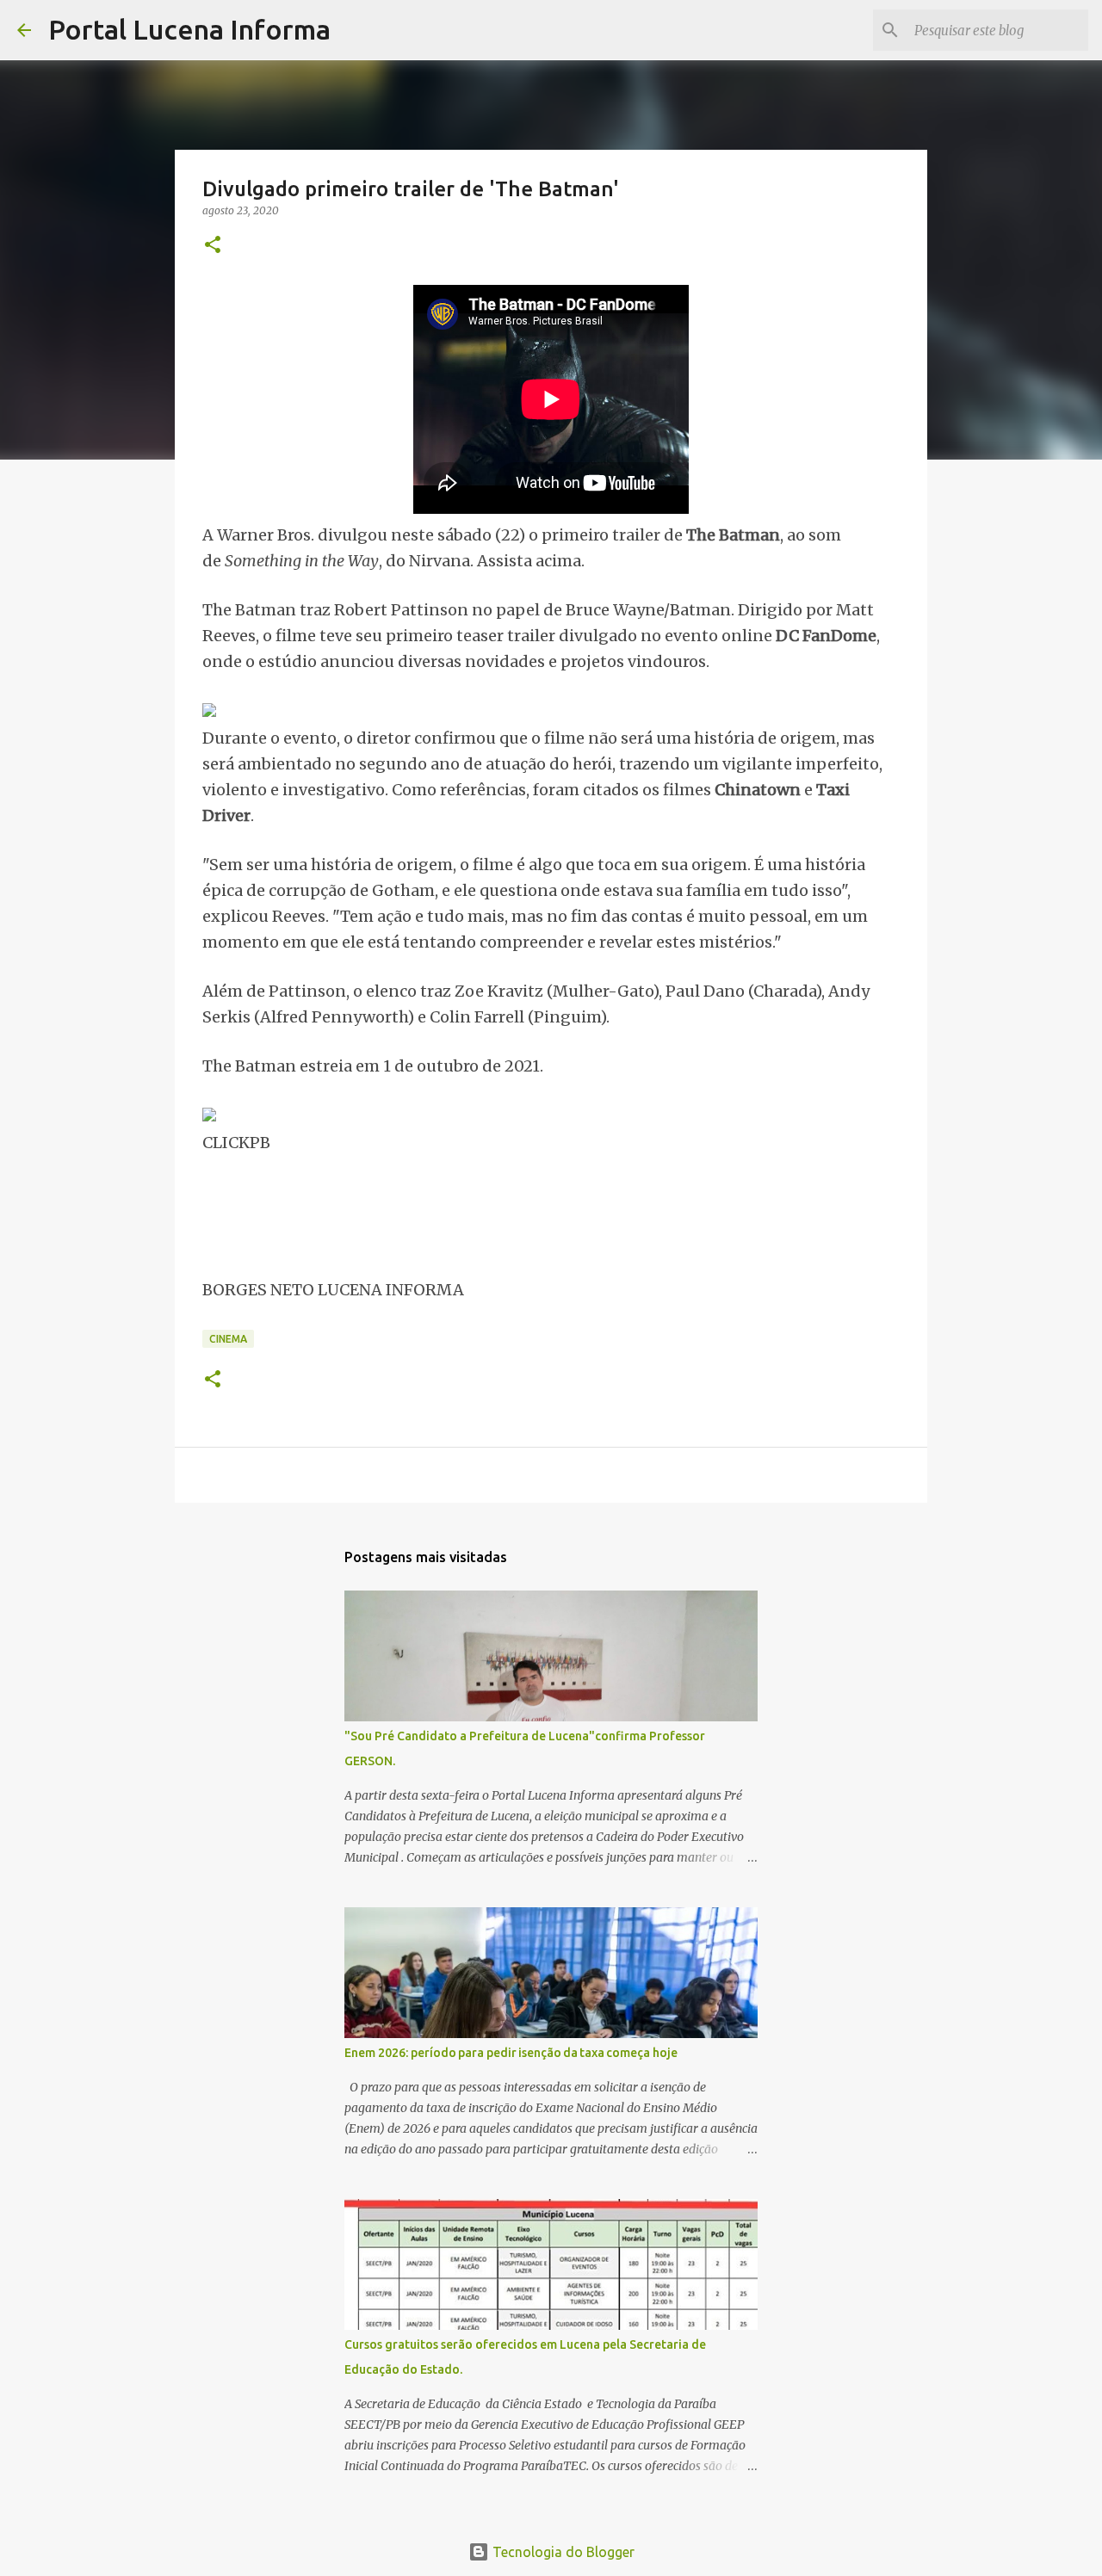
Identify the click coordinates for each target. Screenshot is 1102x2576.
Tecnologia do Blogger (562, 2552)
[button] (213, 246)
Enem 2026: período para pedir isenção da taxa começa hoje (511, 2053)
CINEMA (228, 1339)
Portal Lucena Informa (189, 29)
